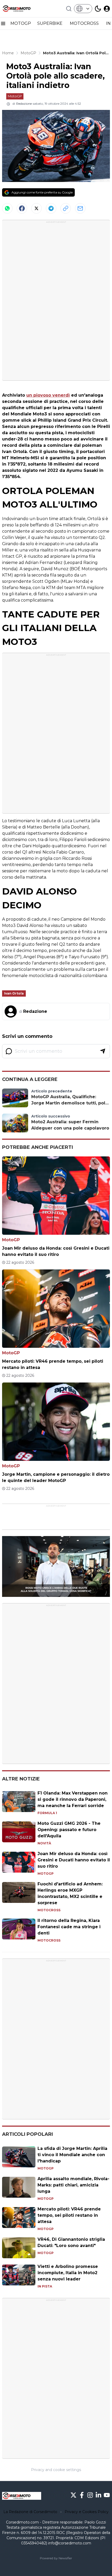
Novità (44, 1843)
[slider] (50, 1593)
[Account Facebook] (82, 2495)
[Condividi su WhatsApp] (7, 208)
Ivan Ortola (14, 993)
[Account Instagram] (90, 2495)
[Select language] (83, 9)
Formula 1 (47, 1813)
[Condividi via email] (80, 208)
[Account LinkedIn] (98, 2495)
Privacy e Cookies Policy (87, 2512)
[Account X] (73, 2495)
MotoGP (15, 96)
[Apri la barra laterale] (3, 23)
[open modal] (107, 9)
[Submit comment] (103, 1051)
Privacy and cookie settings (56, 2470)
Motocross (49, 1910)
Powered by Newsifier (56, 2558)
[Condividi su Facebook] (22, 208)
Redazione (24, 104)
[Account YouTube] (107, 2495)
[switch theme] (98, 9)
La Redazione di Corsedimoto (30, 2512)
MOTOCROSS (85, 23)
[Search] (69, 9)
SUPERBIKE (50, 23)
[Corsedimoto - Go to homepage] (22, 2496)
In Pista (45, 2286)
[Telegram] (51, 208)
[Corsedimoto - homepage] (22, 9)
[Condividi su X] (36, 208)
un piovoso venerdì (48, 395)
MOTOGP (21, 23)
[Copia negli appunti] (66, 208)
